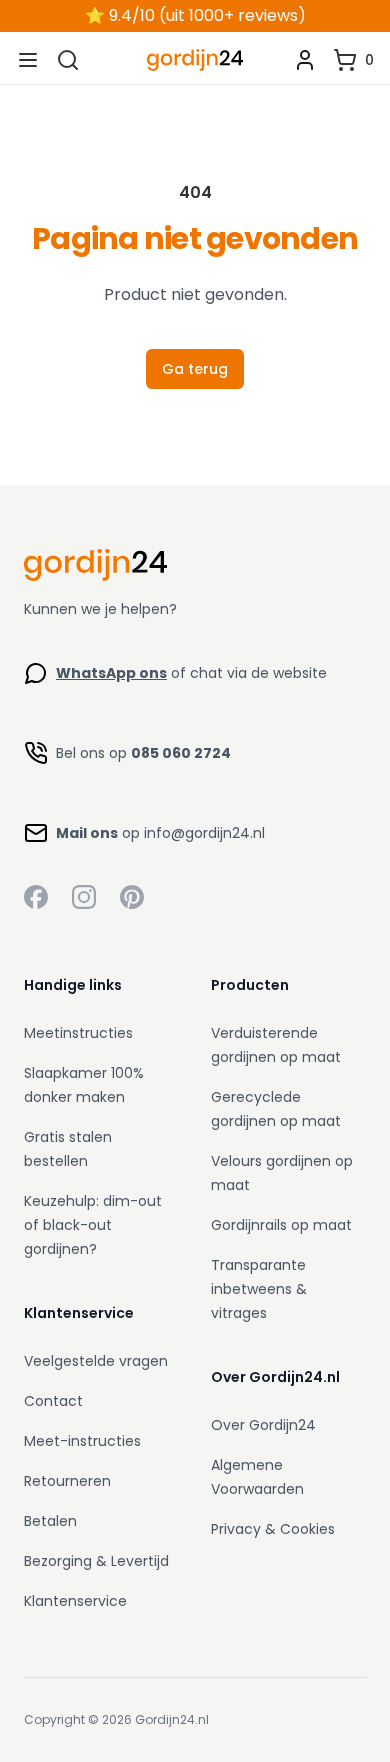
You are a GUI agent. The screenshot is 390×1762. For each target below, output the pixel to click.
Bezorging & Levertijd (96, 1561)
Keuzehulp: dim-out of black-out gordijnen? (93, 1225)
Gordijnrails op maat (281, 1225)
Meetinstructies (78, 1033)
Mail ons (87, 833)
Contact (53, 1401)
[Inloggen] (305, 60)
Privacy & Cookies (273, 1529)
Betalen (50, 1521)
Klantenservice (75, 1601)
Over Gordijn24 (263, 1425)
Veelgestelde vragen (96, 1361)
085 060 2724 (181, 753)
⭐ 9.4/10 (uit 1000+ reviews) (195, 15)
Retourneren (67, 1481)
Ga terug (195, 369)
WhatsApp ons (111, 673)
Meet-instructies (82, 1441)
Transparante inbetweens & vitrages (259, 1289)
